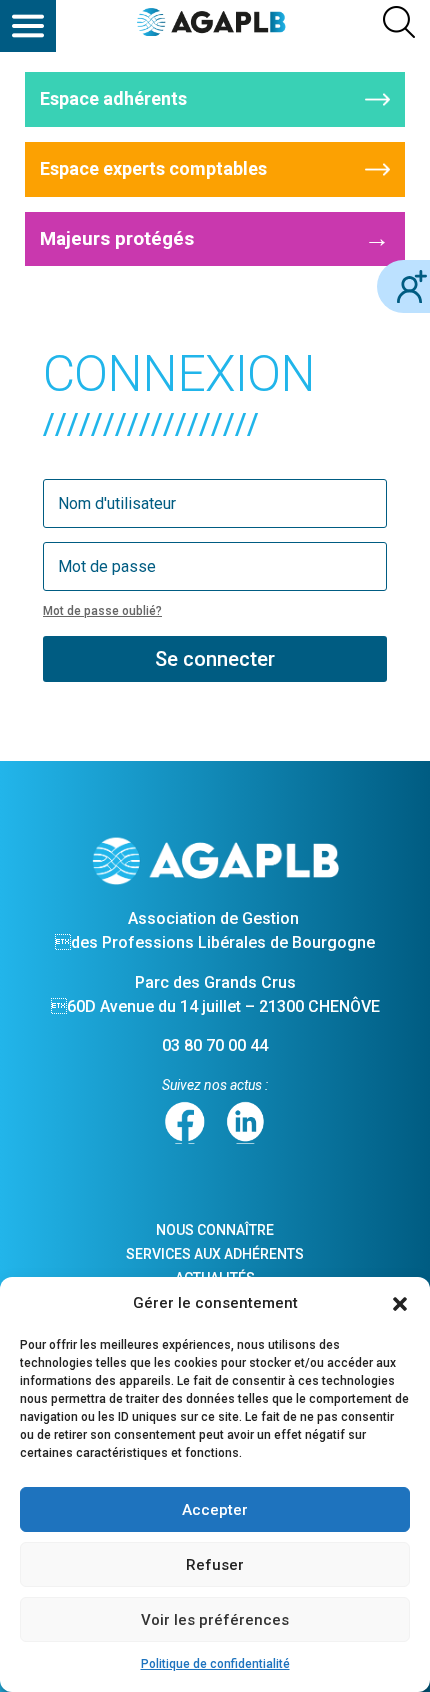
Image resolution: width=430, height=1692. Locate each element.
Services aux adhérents (215, 1254)
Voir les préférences (215, 1620)
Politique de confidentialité (215, 1664)
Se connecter (215, 659)
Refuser (215, 1565)
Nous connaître (215, 1230)
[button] (400, 1304)
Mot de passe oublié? (102, 611)
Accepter (215, 1510)
